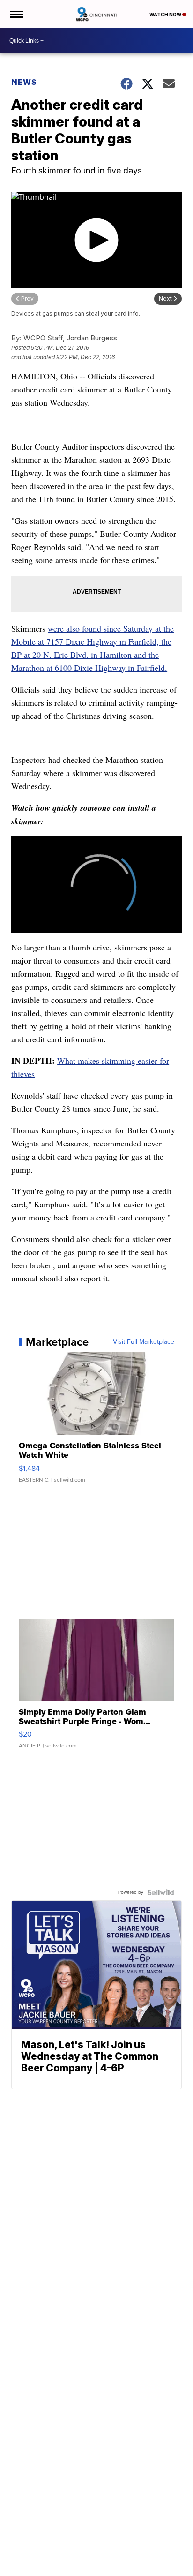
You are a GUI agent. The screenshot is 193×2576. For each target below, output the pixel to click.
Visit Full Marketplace (144, 1342)
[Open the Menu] (16, 14)
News (24, 82)
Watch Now (166, 15)
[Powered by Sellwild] (161, 1892)
